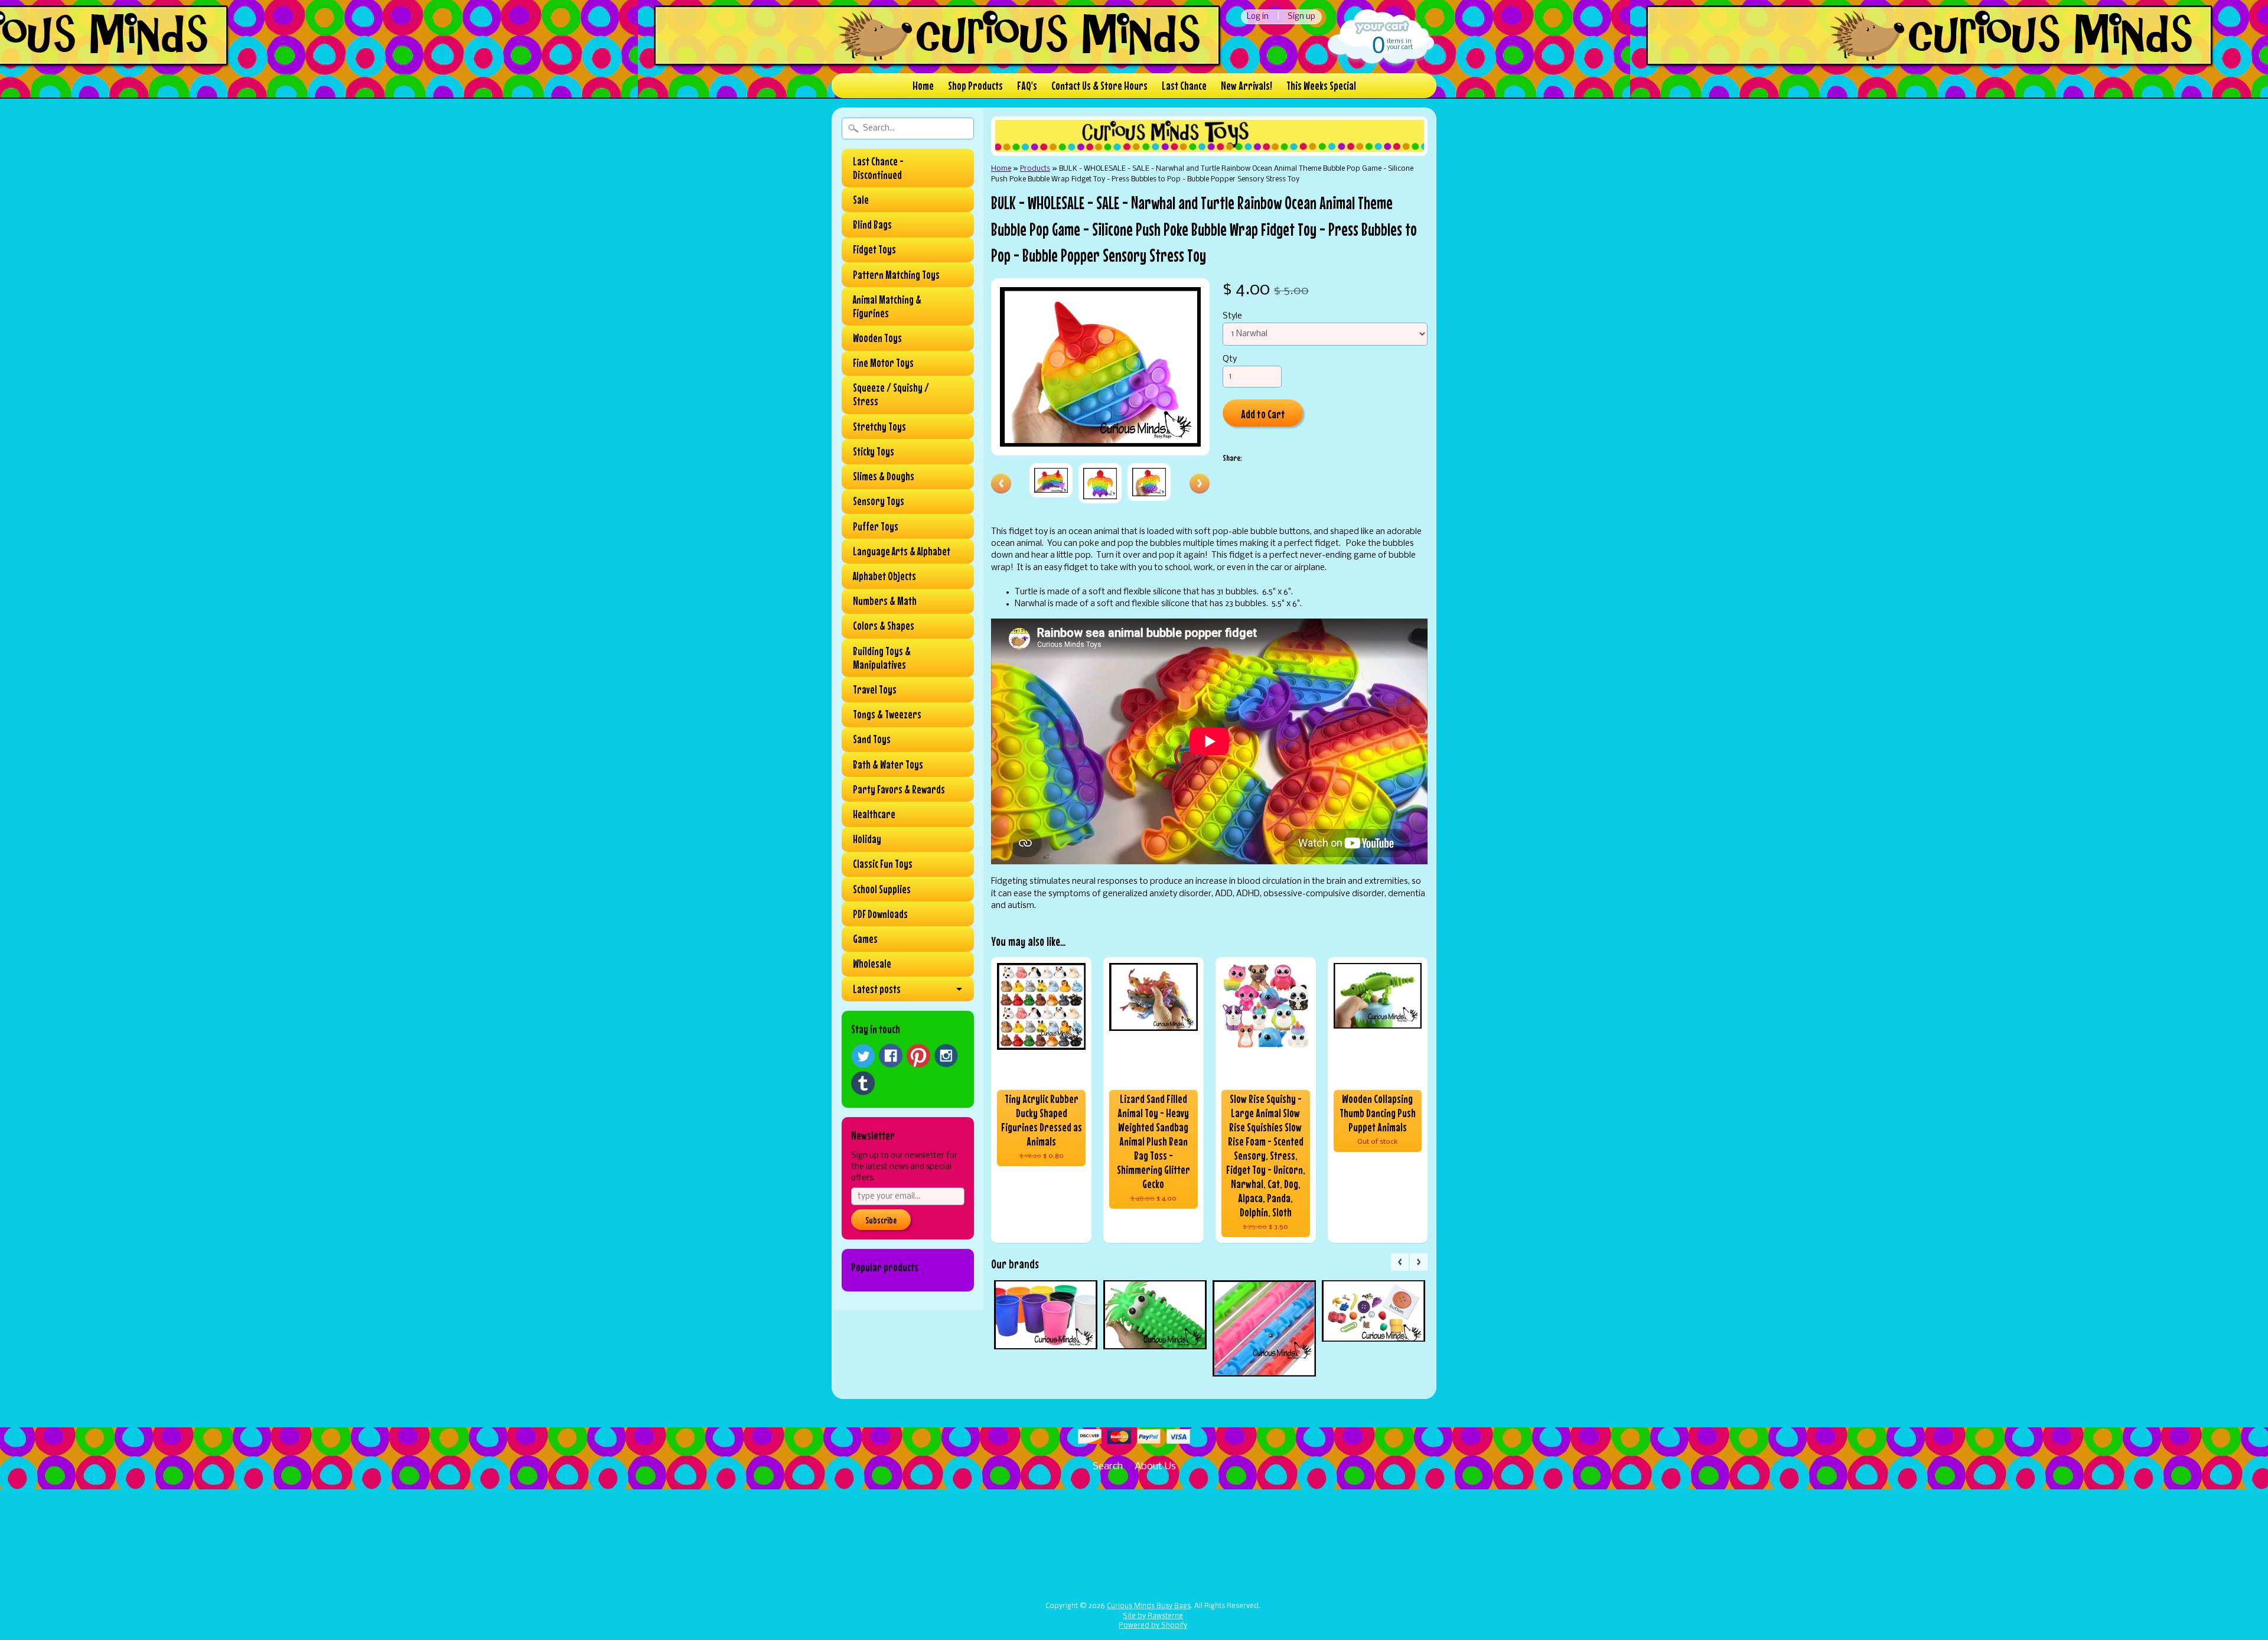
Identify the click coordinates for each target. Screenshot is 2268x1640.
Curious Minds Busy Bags (1149, 1606)
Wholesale (872, 964)
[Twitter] (863, 1056)
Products (1035, 169)
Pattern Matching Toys (896, 275)
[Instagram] (946, 1056)
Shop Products (975, 85)
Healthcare (874, 814)
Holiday (867, 839)
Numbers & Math (885, 601)
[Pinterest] (918, 1056)
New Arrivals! (1247, 85)
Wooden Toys (877, 338)
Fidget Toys (874, 249)
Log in (1258, 17)
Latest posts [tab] (877, 989)
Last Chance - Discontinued (878, 168)
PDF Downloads (880, 914)
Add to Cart (1263, 414)
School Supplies (882, 889)
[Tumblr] (863, 1083)
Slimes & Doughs (884, 476)
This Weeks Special (1321, 85)
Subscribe (881, 1220)
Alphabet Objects (884, 576)
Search (1108, 1467)
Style (1232, 316)
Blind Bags (872, 224)
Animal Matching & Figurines (887, 306)
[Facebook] (891, 1056)
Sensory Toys (879, 501)
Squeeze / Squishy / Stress (891, 394)
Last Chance (1184, 85)
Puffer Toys (876, 526)
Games (865, 939)
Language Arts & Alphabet (902, 551)
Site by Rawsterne (1153, 1616)
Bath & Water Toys (888, 764)
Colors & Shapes (884, 626)
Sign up (1301, 17)
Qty (1230, 359)
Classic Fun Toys (883, 864)
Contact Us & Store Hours (1099, 85)
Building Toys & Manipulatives (882, 658)
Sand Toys (872, 739)
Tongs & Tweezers (887, 714)
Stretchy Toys (879, 427)
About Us (1155, 1467)
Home (923, 85)
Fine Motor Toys (883, 363)
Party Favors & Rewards (899, 789)
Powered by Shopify (1153, 1626)
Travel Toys (875, 689)
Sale (861, 200)
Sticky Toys (874, 451)
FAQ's (1027, 85)
